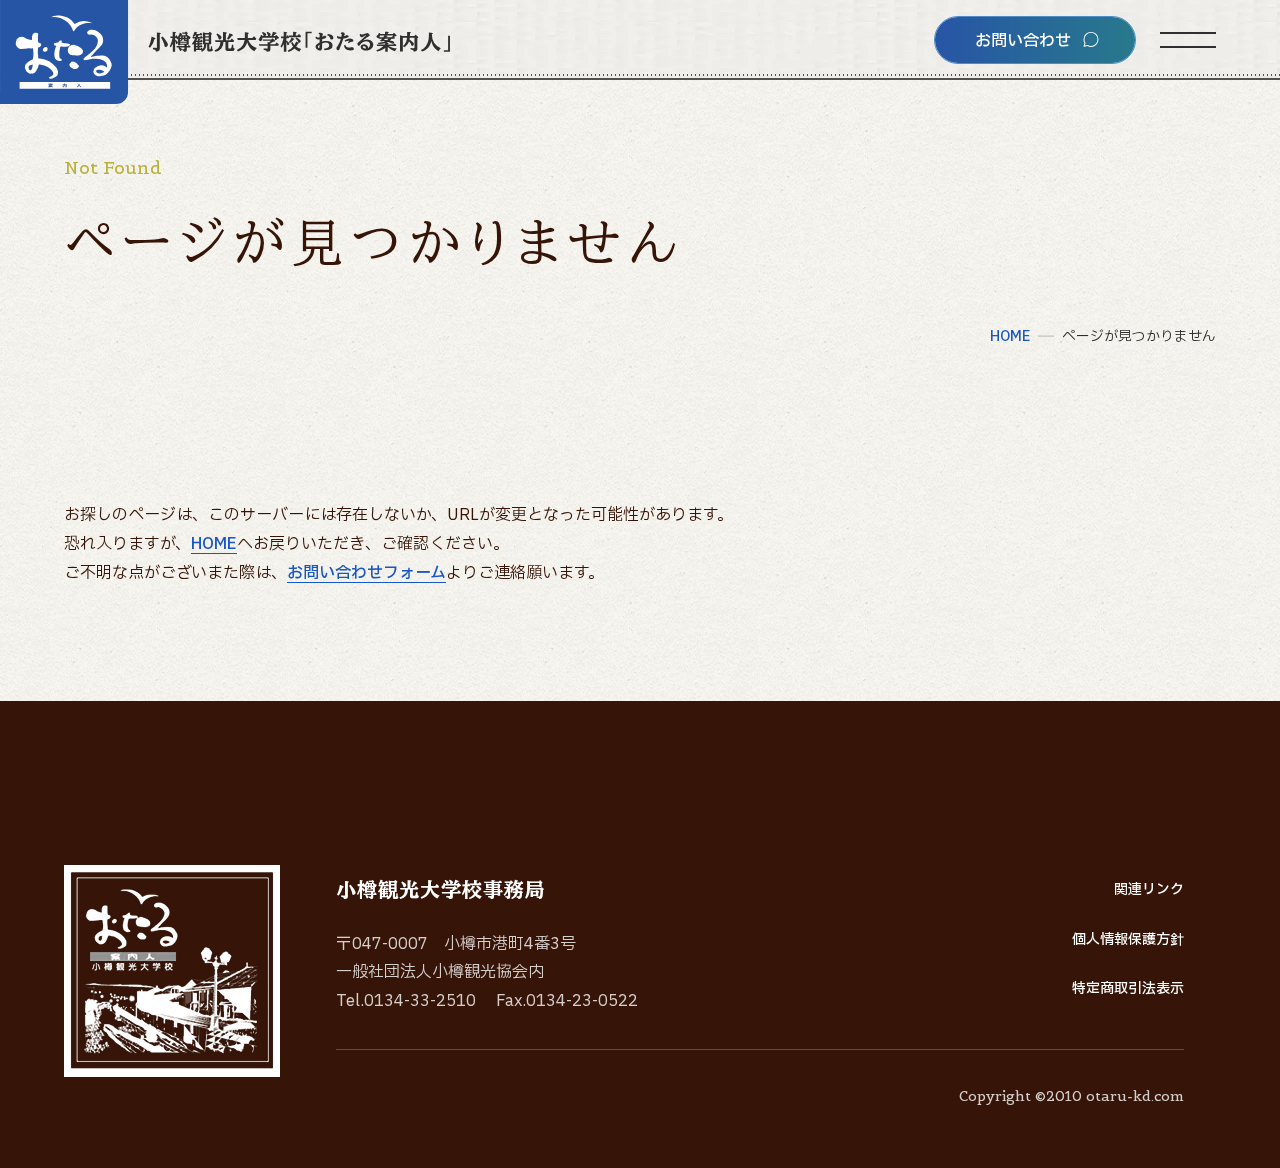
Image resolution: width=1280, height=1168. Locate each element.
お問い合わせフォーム (366, 573)
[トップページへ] (225, 52)
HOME (214, 544)
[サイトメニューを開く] (1188, 40)
